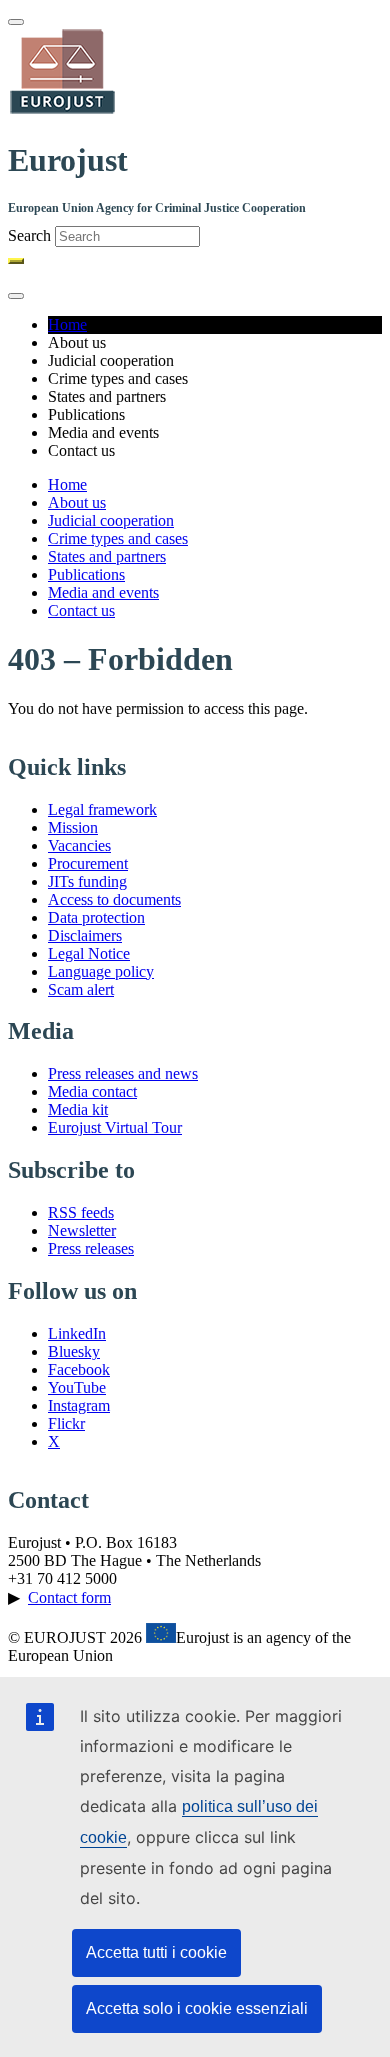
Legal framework (102, 809)
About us (77, 502)
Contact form (69, 1597)
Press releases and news (123, 1073)
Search (29, 235)
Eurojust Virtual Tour (115, 1127)
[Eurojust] (63, 111)
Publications (86, 574)
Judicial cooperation (111, 520)
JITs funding (87, 881)
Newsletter (82, 1230)
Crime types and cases (118, 538)
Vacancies (79, 845)
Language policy (101, 971)
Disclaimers (85, 935)
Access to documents (114, 899)
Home (67, 324)
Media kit (78, 1109)
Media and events (103, 592)
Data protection (96, 917)
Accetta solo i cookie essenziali (197, 2008)
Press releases (91, 1248)
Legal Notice (89, 953)
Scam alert (81, 989)
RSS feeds (81, 1212)
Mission (73, 827)
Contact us (81, 610)
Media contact (92, 1091)
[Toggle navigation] (16, 22)
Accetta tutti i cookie (156, 1952)
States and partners (107, 556)
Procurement (88, 863)
